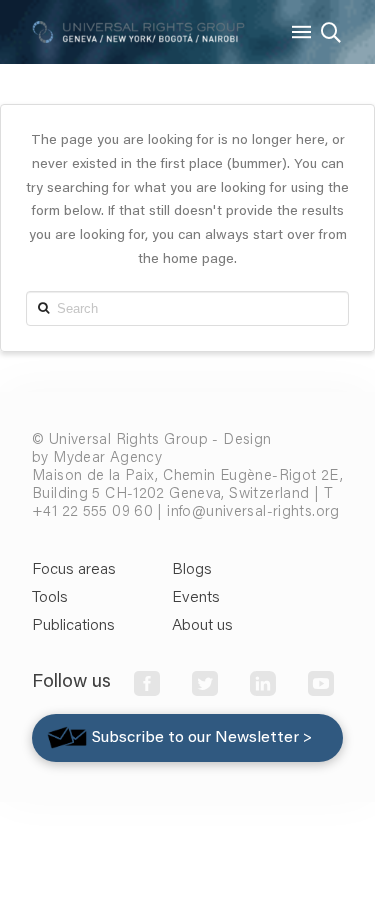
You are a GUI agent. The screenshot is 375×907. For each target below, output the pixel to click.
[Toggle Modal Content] (331, 32)
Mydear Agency (107, 458)
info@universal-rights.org (253, 512)
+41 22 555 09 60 (92, 512)
